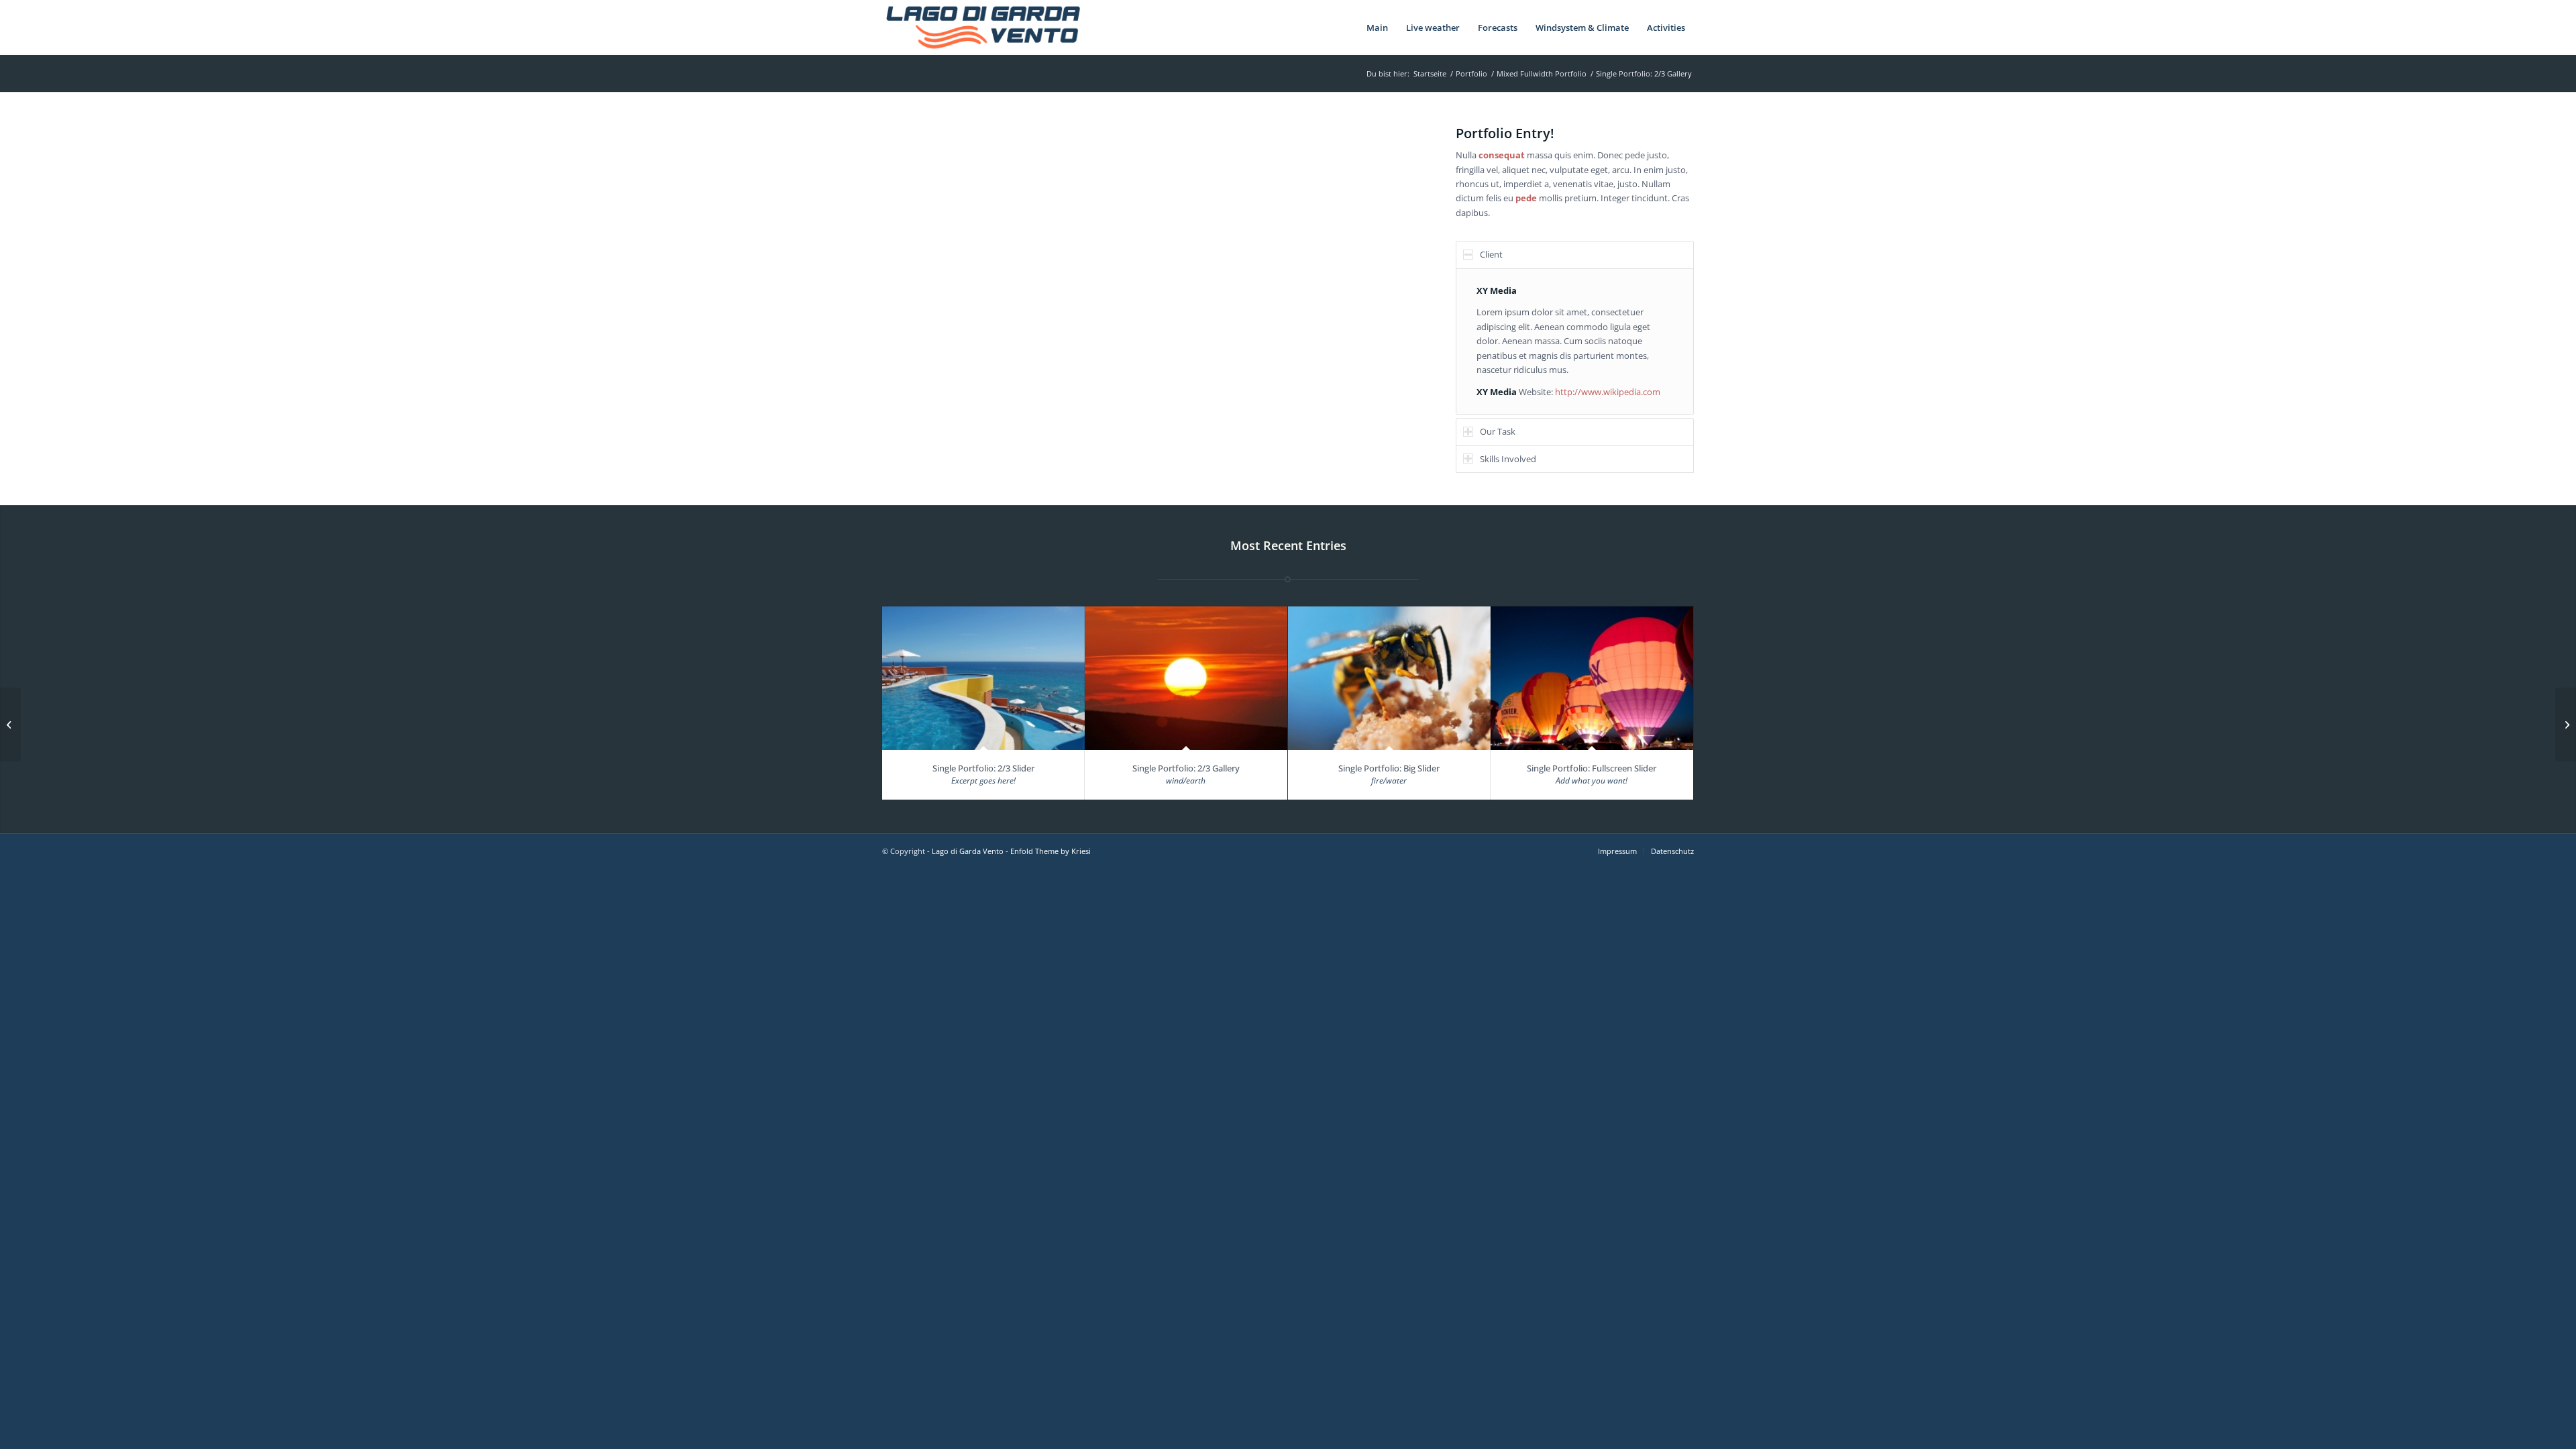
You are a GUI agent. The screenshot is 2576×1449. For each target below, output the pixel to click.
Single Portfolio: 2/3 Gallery (1186, 768)
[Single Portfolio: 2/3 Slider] (983, 679)
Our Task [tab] (1498, 431)
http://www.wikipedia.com (1608, 392)
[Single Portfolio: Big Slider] (1389, 679)
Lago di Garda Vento (968, 851)
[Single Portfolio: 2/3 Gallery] (1186, 679)
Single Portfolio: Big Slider (1389, 768)
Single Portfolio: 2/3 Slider (983, 768)
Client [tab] (1491, 254)
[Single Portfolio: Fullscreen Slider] (1592, 679)
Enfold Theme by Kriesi (1051, 851)
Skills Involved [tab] (1508, 459)
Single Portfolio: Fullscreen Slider (1592, 768)
